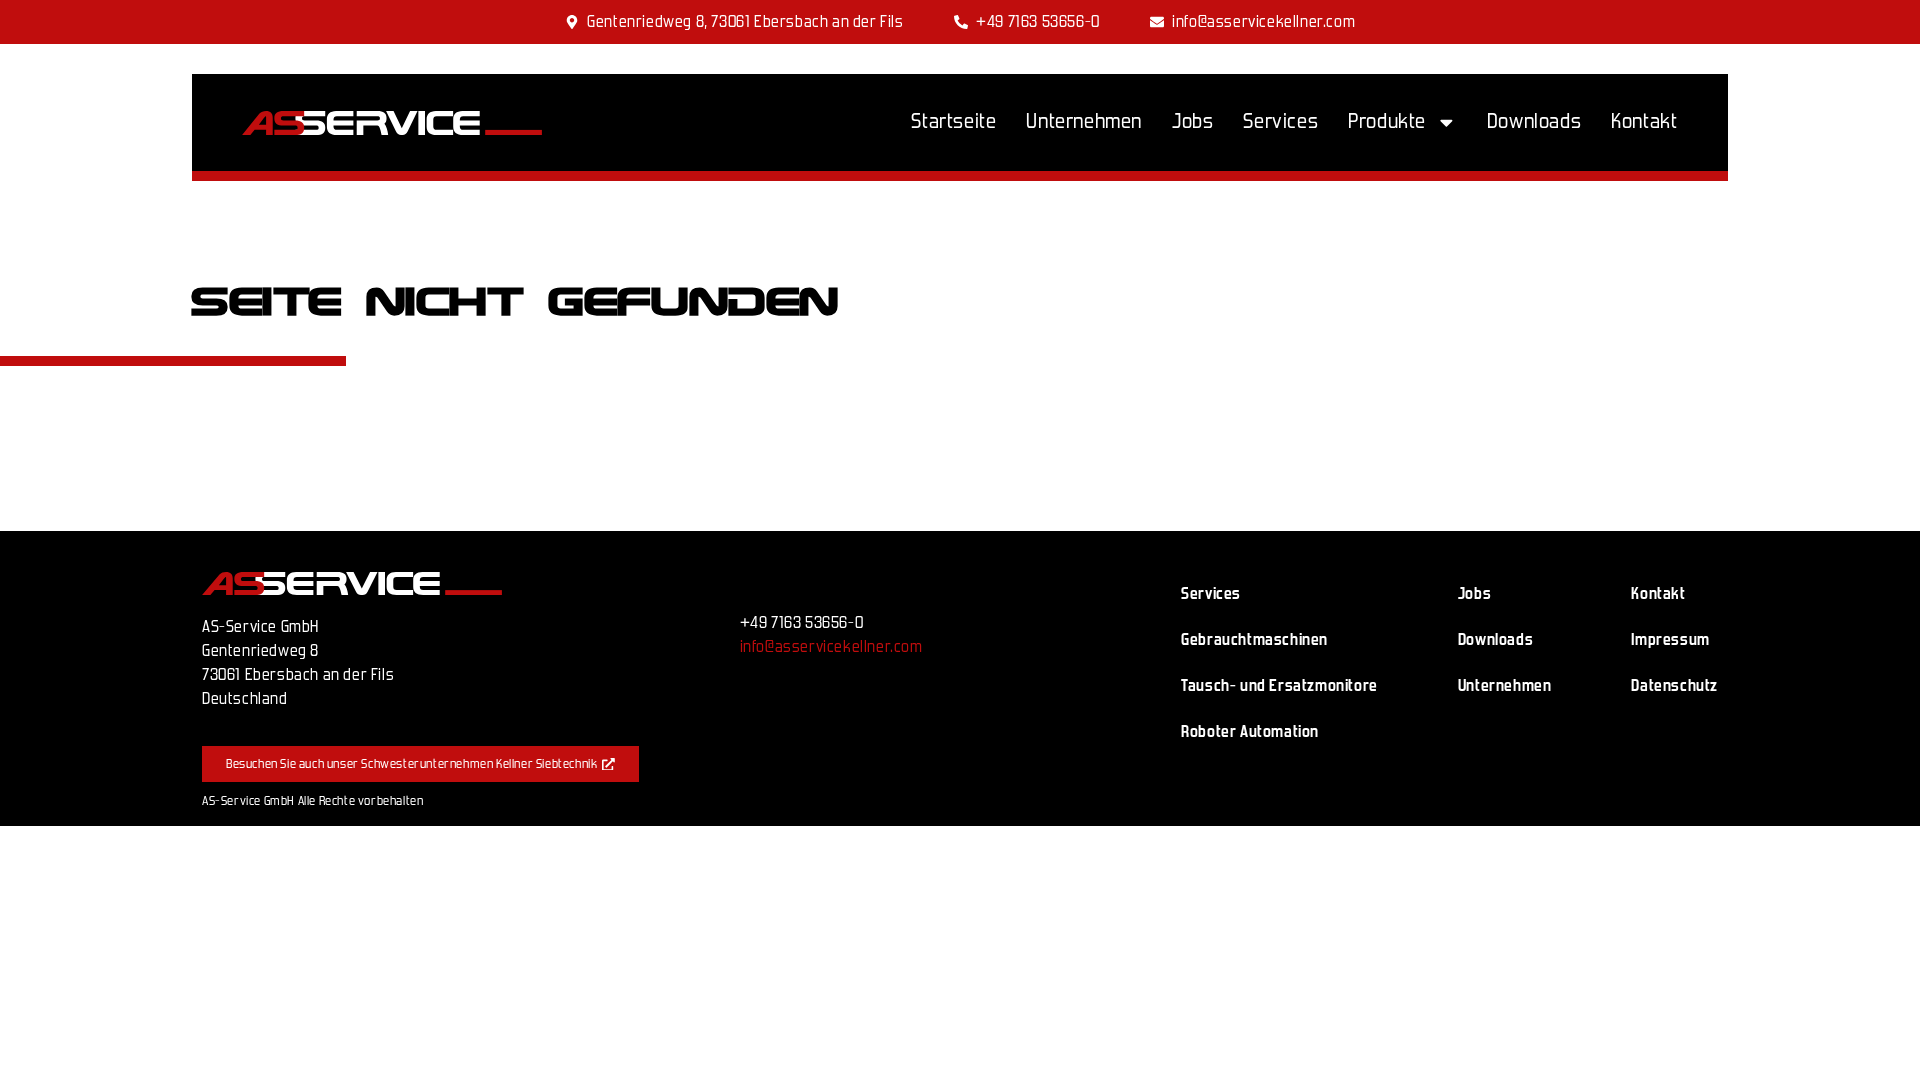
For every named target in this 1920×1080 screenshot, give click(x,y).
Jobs (1192, 121)
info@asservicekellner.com (831, 646)
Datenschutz (1674, 685)
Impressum (1670, 639)
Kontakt (1644, 121)
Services (1280, 121)
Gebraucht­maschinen (1254, 639)
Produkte (1387, 121)
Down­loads (1534, 121)
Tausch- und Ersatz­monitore (1279, 685)
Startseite (953, 121)
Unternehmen (1084, 121)
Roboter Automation (1250, 731)
